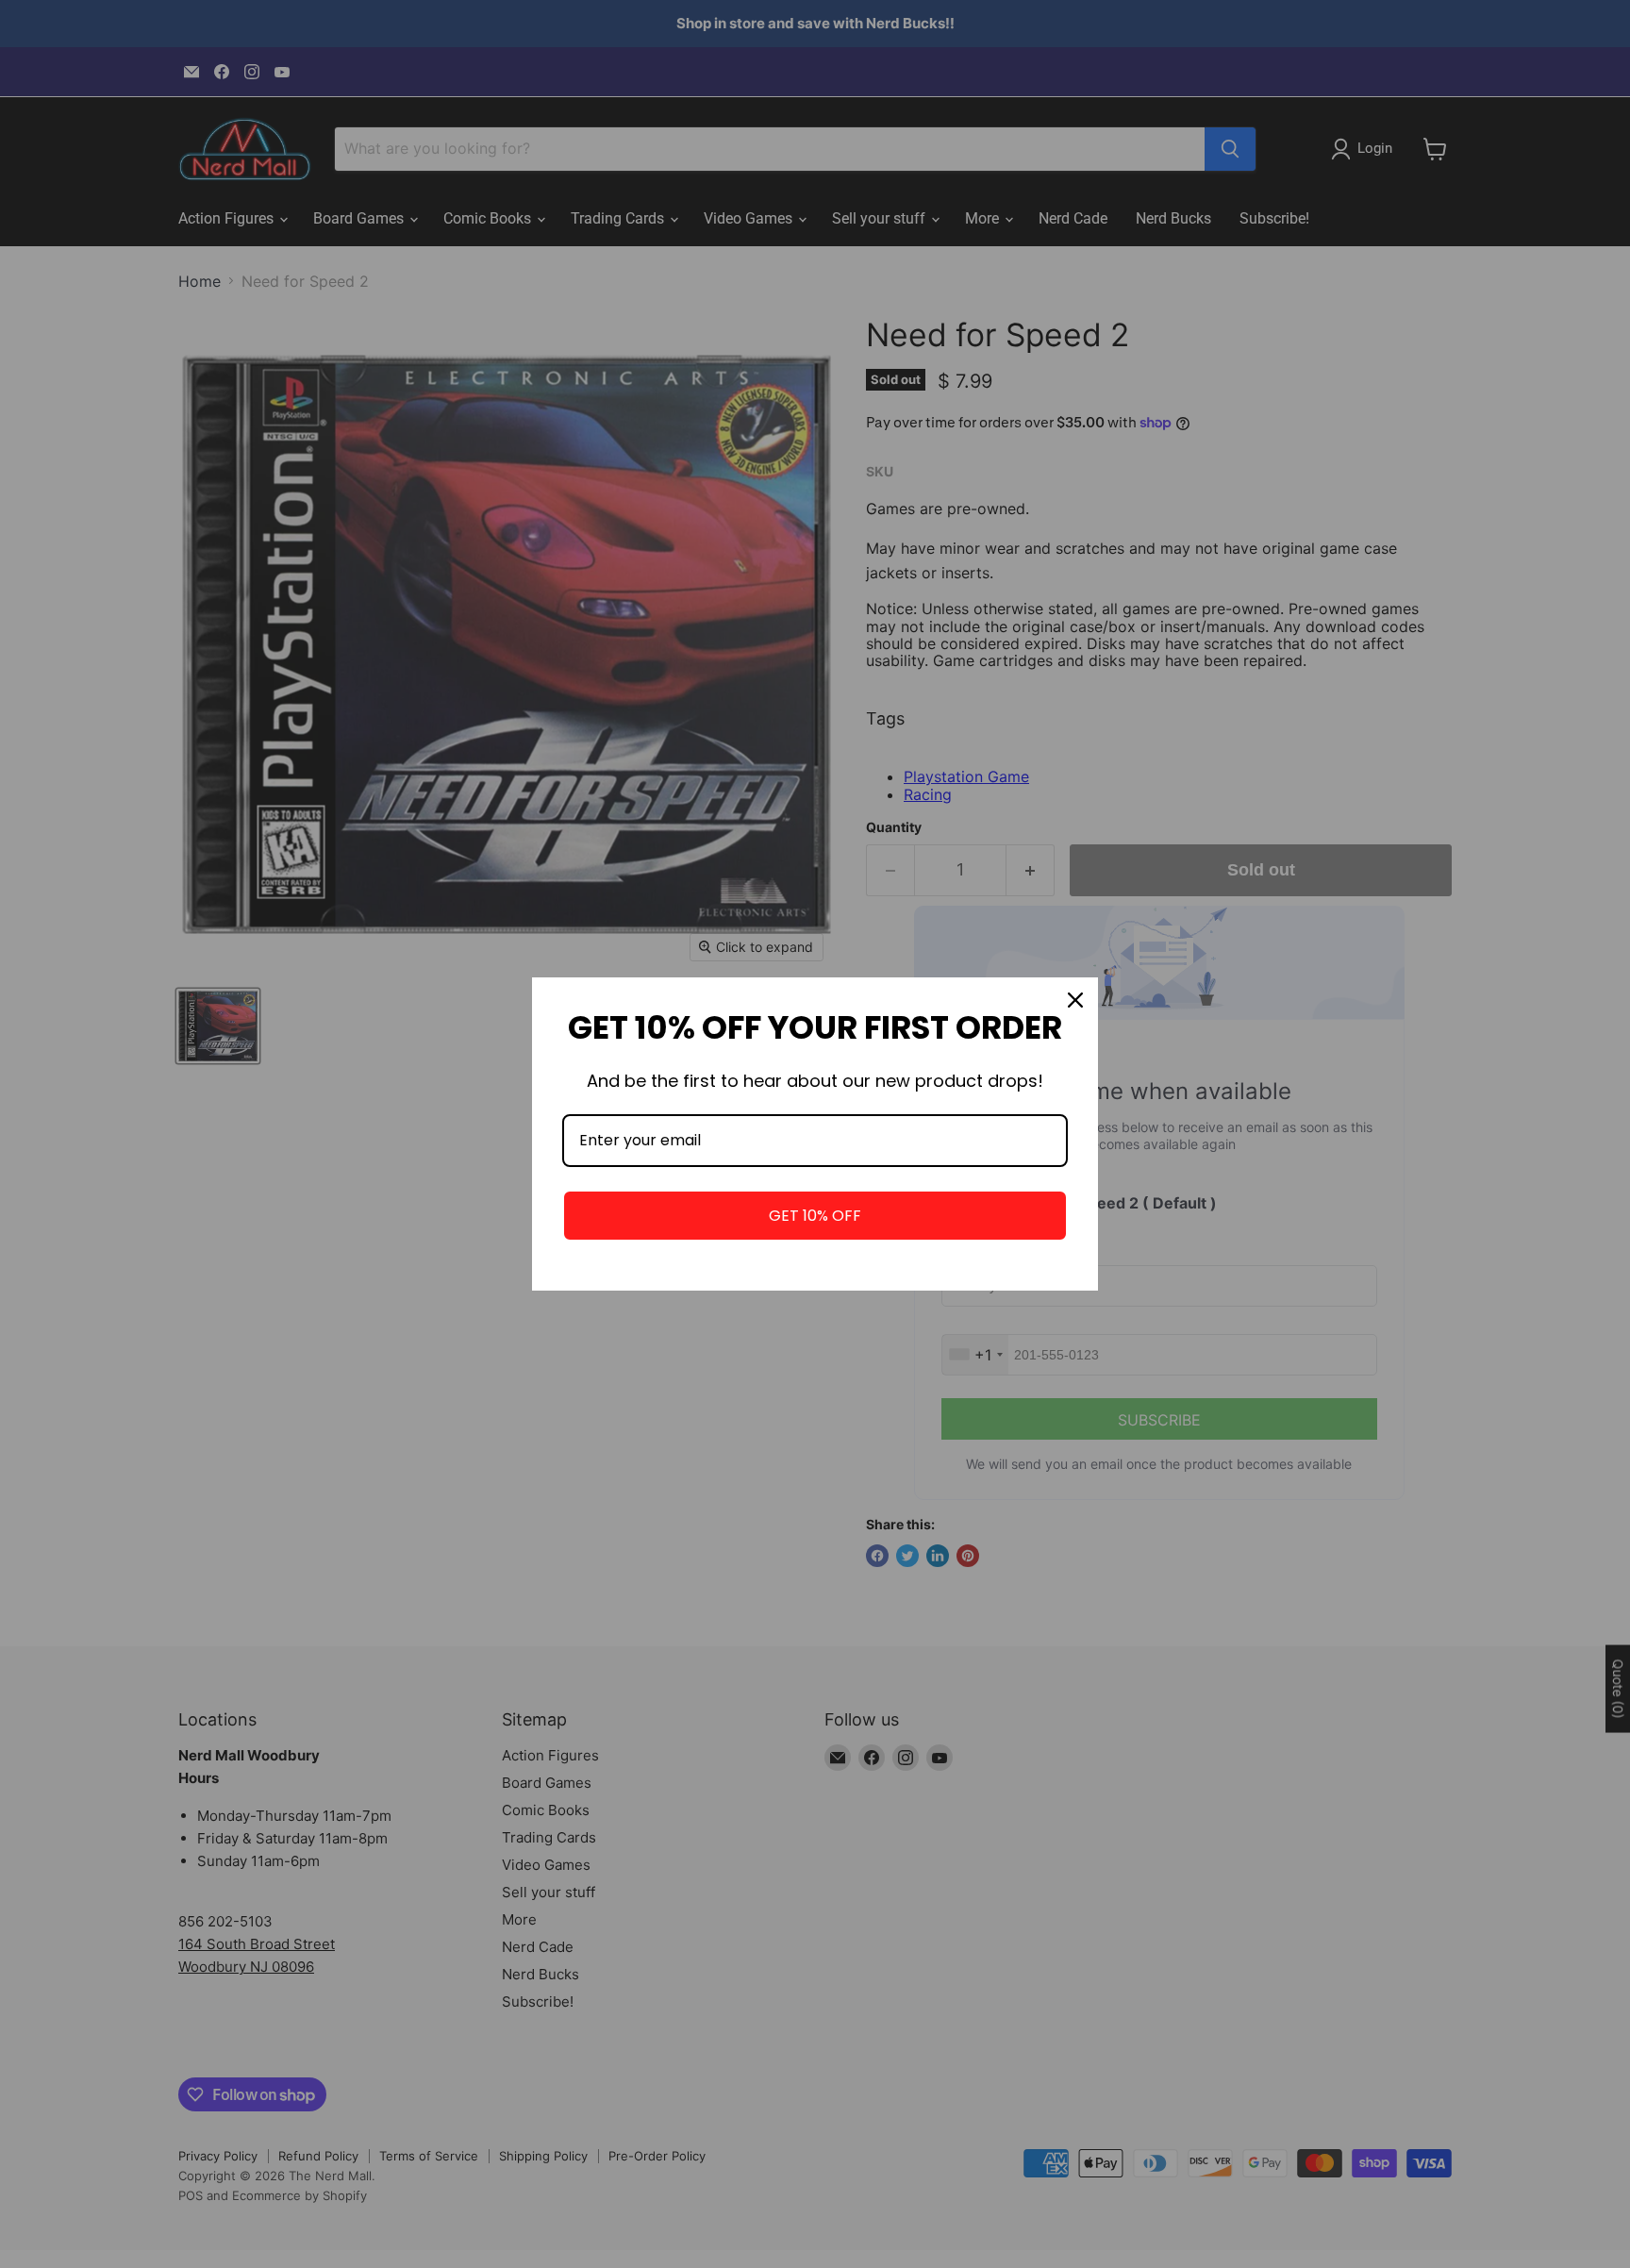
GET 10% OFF (815, 1216)
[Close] (1075, 1000)
